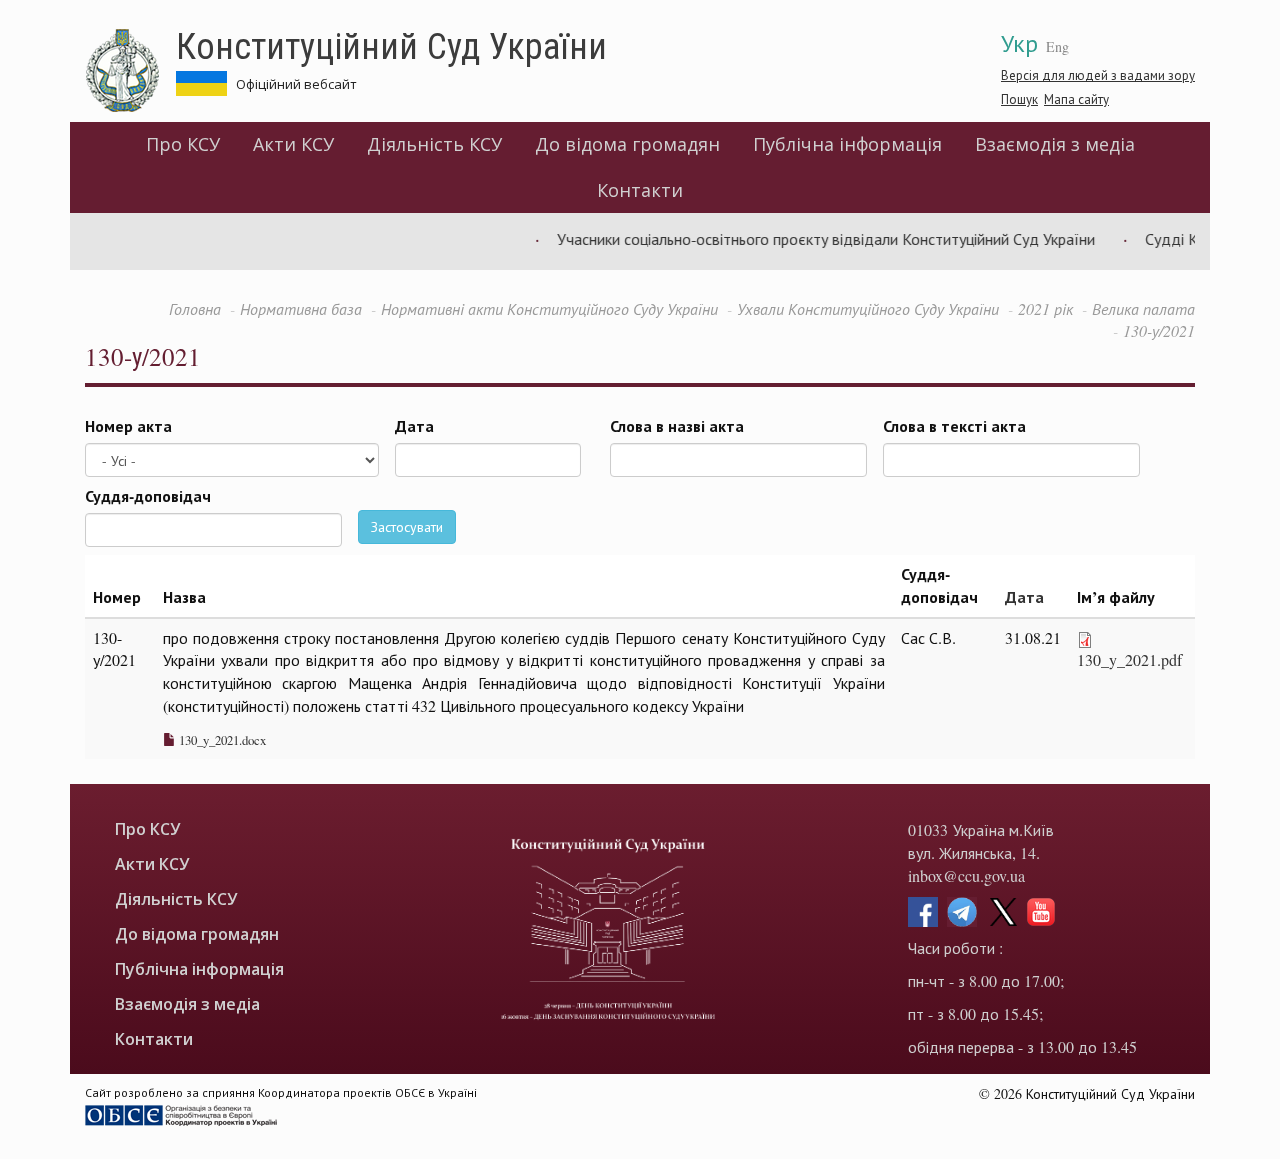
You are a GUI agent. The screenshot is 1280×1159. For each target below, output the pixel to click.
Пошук (1019, 99)
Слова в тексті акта (954, 426)
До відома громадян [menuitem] (627, 144)
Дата (414, 426)
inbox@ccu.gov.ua (966, 875)
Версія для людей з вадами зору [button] (1098, 75)
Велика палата (1143, 308)
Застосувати (407, 526)
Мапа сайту (1076, 99)
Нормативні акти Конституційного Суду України (549, 308)
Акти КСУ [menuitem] (293, 144)
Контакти (640, 190)
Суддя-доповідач (148, 496)
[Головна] (130, 71)
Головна (195, 308)
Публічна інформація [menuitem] (847, 144)
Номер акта (128, 426)
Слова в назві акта (677, 426)
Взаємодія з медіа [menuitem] (1055, 144)
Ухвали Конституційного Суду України (868, 308)
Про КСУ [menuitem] (183, 144)
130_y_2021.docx (221, 740)
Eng (1057, 46)
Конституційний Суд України (391, 45)
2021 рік (1045, 308)
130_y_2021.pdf (1129, 659)
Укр (1019, 43)
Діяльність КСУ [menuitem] (434, 144)
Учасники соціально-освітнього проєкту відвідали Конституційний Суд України (811, 238)
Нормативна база (301, 308)
